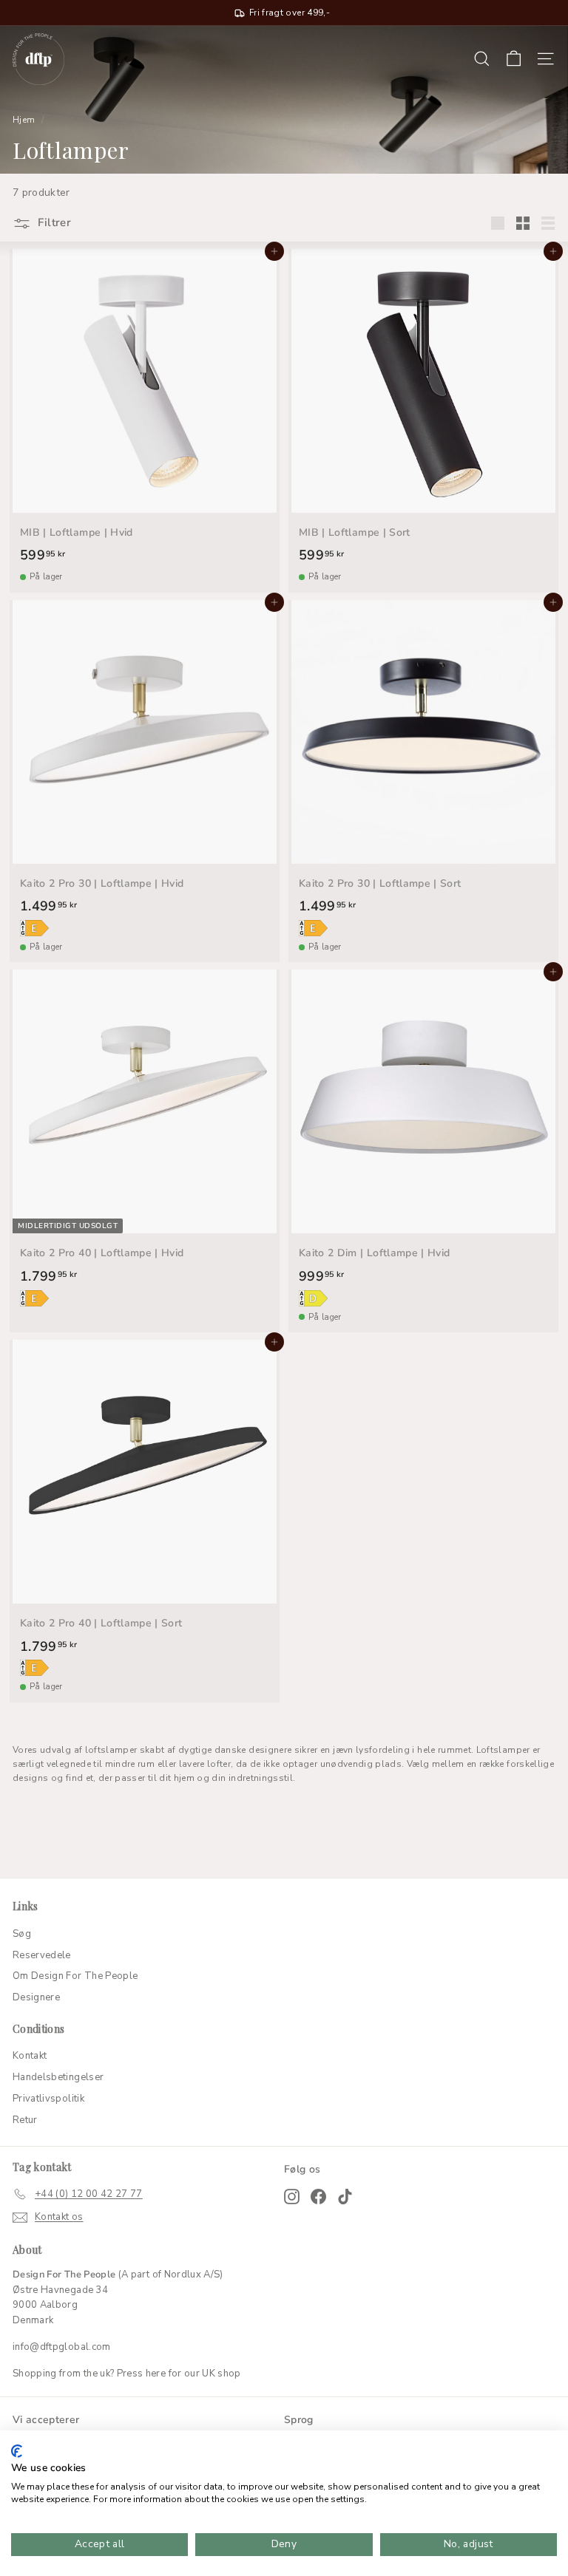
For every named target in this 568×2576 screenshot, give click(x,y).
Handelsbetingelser (58, 2077)
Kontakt (30, 2056)
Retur (25, 2120)
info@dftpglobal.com (62, 2347)
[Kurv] (514, 59)
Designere (36, 1997)
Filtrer (53, 222)
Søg (22, 1934)
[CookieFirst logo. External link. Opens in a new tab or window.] (17, 2451)
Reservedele (42, 1955)
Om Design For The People (75, 1976)
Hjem (24, 120)
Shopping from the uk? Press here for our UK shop (127, 2374)
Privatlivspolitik (48, 2099)
